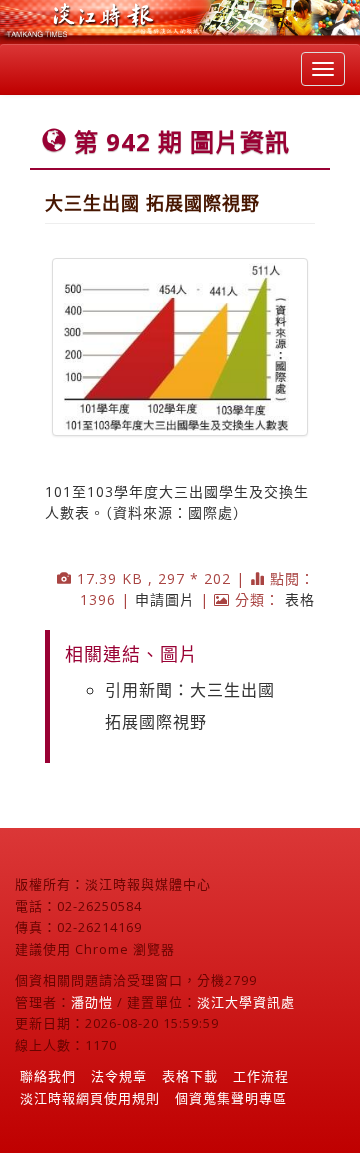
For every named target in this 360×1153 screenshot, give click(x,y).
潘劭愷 (92, 1002)
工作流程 (261, 1076)
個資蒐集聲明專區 (231, 1098)
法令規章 (119, 1076)
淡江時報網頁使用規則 (90, 1098)
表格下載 (190, 1076)
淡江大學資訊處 (246, 1002)
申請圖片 (165, 599)
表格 (300, 599)
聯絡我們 (48, 1076)
